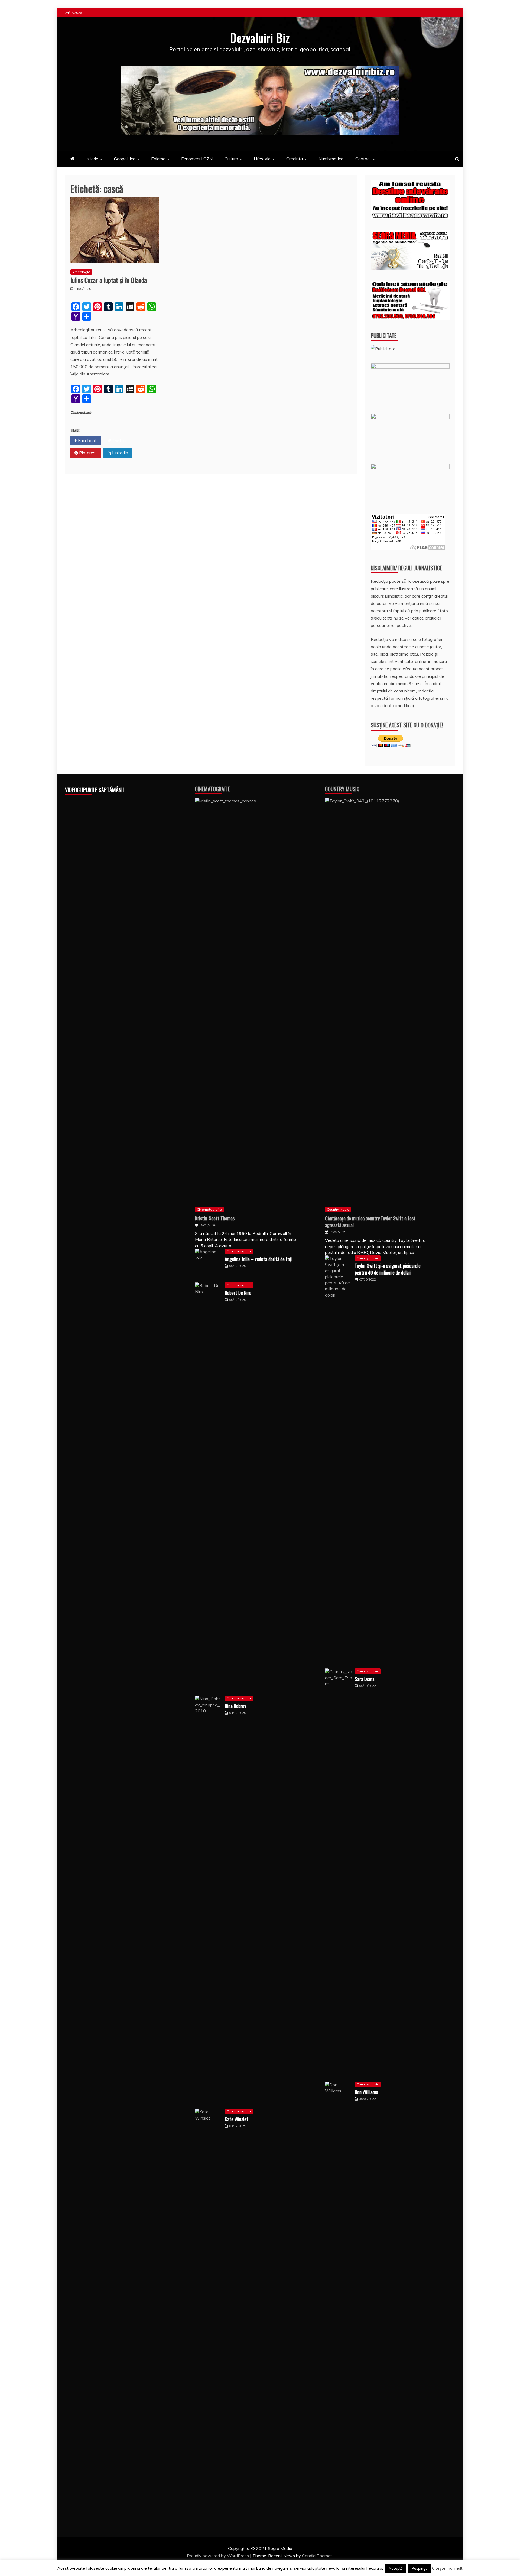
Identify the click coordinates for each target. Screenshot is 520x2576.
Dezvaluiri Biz (260, 38)
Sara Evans (365, 1679)
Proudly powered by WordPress (218, 2556)
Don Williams (366, 2092)
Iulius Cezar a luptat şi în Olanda (109, 280)
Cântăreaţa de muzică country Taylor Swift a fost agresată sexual (370, 1222)
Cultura (231, 159)
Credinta (295, 159)
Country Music (342, 789)
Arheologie (81, 272)
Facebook (87, 440)
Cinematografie (212, 789)
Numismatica (331, 159)
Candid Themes (317, 2556)
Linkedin (120, 453)
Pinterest (87, 453)
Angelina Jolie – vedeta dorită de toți (259, 1259)
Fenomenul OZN (197, 159)
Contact (363, 159)
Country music (338, 1209)
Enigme (158, 159)
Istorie (92, 159)
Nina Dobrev (235, 1706)
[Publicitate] (383, 349)
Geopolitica (125, 159)
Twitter (119, 440)
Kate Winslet (237, 2119)
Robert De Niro (238, 1293)
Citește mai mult (81, 413)
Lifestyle (262, 159)
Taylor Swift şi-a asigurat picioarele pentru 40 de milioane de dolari (388, 1269)
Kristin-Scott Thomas (215, 1218)
